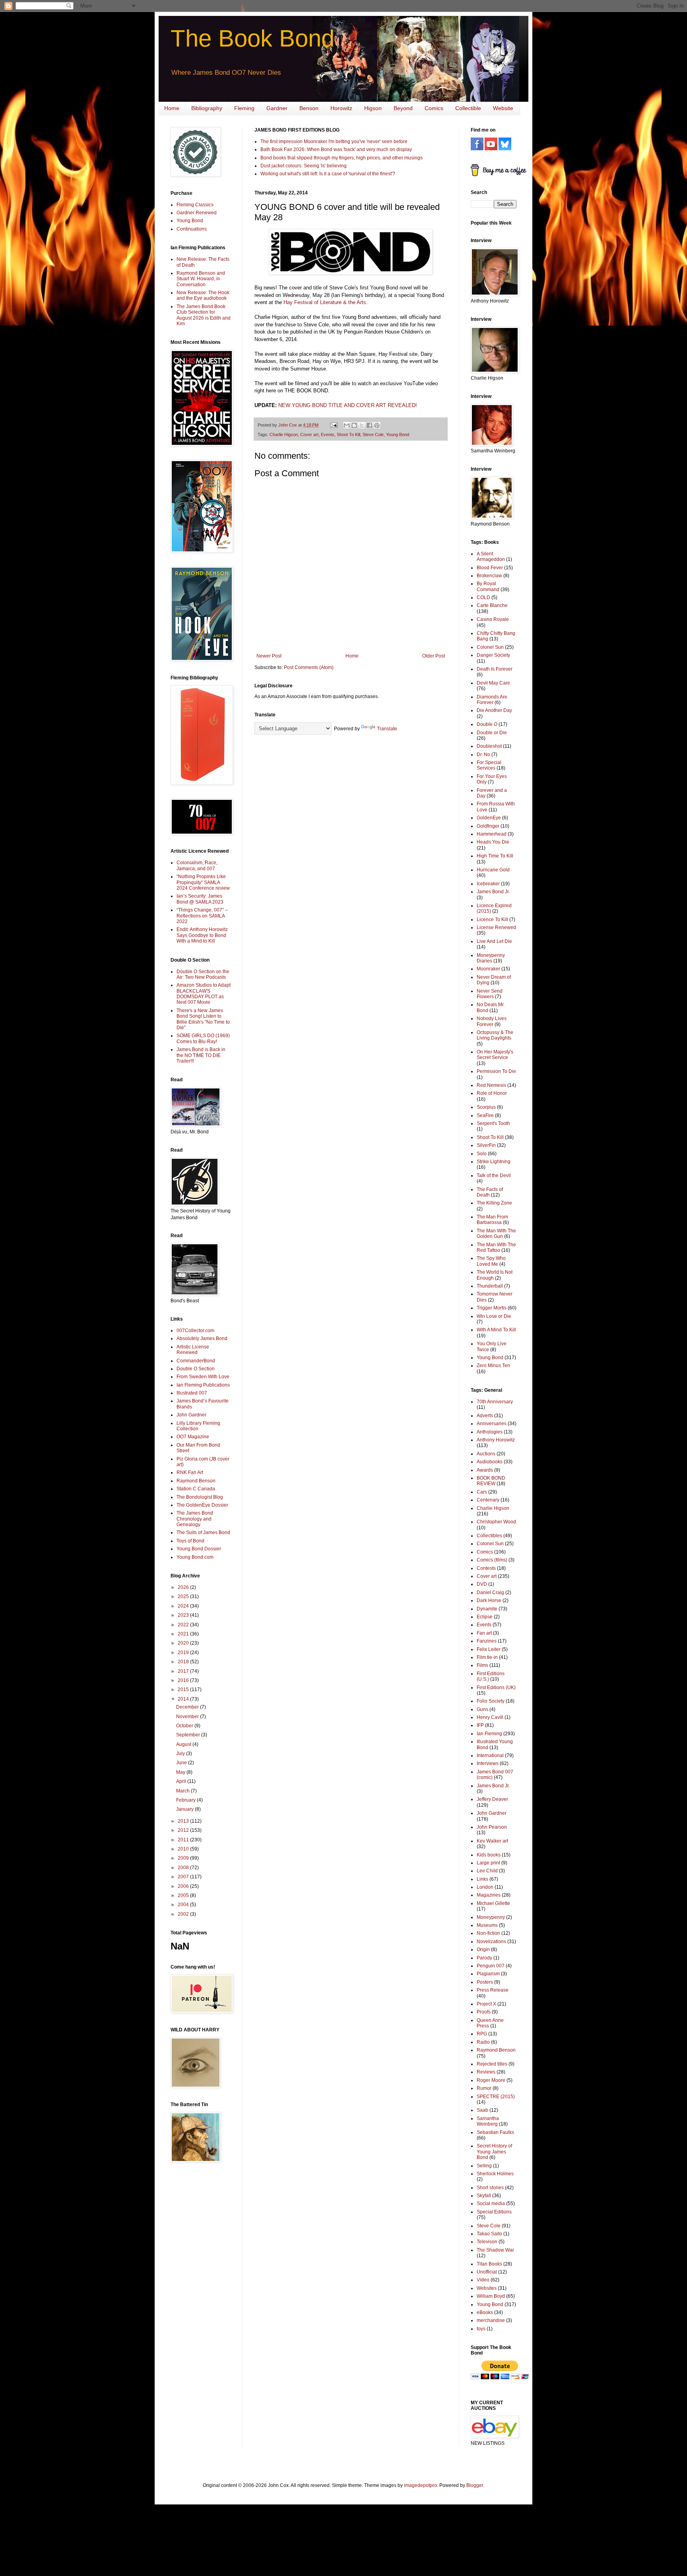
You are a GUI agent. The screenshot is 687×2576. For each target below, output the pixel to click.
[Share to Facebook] (369, 425)
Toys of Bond (190, 1541)
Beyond (403, 108)
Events (328, 435)
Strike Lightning (494, 1162)
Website (503, 108)
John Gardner (191, 1415)
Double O (487, 724)
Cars (482, 1492)
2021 (184, 1634)
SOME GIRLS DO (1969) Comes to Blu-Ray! (203, 1038)
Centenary (488, 1500)
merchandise (491, 2320)
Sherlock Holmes (495, 2174)
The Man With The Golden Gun (496, 1234)
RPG (482, 2034)
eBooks (485, 2312)
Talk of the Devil (494, 1175)
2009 (184, 1858)
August (184, 1744)
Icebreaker (488, 884)
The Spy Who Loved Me (491, 1261)
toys (481, 2329)
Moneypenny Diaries (491, 958)
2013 (184, 1821)
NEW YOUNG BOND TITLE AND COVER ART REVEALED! (348, 405)
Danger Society (493, 655)
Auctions (486, 1454)
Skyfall (484, 2196)
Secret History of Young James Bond (494, 2152)
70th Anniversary (495, 1402)
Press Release (493, 1990)
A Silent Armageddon (491, 557)
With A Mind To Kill (496, 1330)
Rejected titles (492, 2064)
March (183, 1791)
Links (482, 1879)
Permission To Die (496, 1071)
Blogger (475, 2485)
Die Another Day (494, 710)
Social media (491, 2204)
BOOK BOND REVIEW (491, 1481)
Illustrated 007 (192, 1393)
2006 (184, 1886)
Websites (487, 2288)
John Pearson (492, 1827)
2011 (184, 1840)
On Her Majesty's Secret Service (495, 1055)
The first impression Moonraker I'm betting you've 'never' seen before (334, 142)
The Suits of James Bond (203, 1532)
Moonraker (488, 969)
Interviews (488, 1763)
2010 (184, 1849)
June (182, 1763)
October (185, 1726)
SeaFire (485, 1115)
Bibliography (207, 108)
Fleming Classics (195, 205)
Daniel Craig (490, 1593)
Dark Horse (489, 1600)
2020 (184, 1643)
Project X (486, 2004)
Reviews (486, 2072)
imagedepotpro (420, 2485)
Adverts (485, 1416)
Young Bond (398, 435)
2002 (184, 1914)
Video (483, 2280)
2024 (184, 1606)
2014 (184, 1699)
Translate (387, 729)
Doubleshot (489, 746)
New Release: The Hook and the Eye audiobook (203, 295)
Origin (483, 1949)
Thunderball (490, 1286)
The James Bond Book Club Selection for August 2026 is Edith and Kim (204, 315)
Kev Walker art (492, 1841)
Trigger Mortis (492, 1308)
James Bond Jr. (493, 892)
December (188, 1707)
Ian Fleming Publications (203, 1385)
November (188, 1717)
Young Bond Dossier (199, 1549)
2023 (184, 1615)
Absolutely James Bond (202, 1338)
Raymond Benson (196, 1481)
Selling (484, 2166)
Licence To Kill (492, 919)
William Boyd (491, 2296)
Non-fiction (488, 1933)
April (182, 1781)
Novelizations (491, 1942)
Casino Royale (493, 619)
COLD (483, 597)
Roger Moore (491, 2080)
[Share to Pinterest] (377, 425)
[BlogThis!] (354, 425)
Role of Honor (492, 1093)
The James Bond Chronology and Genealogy (195, 1519)
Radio (483, 2042)
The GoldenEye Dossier (202, 1505)
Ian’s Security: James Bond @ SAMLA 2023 (200, 899)
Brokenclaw (489, 576)
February (186, 1800)
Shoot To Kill (348, 435)
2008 (184, 1868)
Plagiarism (488, 1974)
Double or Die (492, 733)
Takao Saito (489, 2234)
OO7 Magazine (193, 1437)
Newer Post (269, 656)
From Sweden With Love (203, 1377)
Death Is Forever (495, 669)
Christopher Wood (496, 1522)
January (185, 1809)
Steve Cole (373, 435)
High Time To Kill (495, 856)
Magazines (489, 1895)
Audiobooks (490, 1462)
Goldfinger (488, 826)
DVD (482, 1584)
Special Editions (494, 2212)
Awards (485, 1470)
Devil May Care (493, 683)
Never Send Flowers (490, 994)
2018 (184, 1662)
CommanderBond (196, 1361)
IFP (480, 1725)
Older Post (434, 656)
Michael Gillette (493, 1903)
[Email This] (347, 425)
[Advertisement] (194, 2295)
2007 (184, 1877)
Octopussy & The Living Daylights (495, 1035)
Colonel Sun (490, 647)
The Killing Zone (494, 1203)
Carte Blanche (492, 605)
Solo (482, 1154)
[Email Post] (334, 425)
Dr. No (483, 755)
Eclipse (485, 1617)
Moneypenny (491, 1917)
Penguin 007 (491, 1966)
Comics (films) (492, 1560)
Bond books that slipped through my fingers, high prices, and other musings (342, 158)
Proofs (484, 2012)
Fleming (244, 108)
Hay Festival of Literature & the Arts (325, 302)
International (490, 1755)
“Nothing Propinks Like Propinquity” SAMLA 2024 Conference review (203, 882)
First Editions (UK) (496, 1688)
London (485, 1887)
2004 (184, 1905)
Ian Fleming (489, 1734)
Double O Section (196, 1369)
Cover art (309, 435)
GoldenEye (489, 818)
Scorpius (486, 1107)
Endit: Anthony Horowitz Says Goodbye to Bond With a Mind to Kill (202, 935)
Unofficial (487, 2272)
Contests (486, 1568)
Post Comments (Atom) (309, 667)
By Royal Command (488, 586)
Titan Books (489, 2264)
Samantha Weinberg (488, 2121)
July (181, 1754)
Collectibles (489, 1536)
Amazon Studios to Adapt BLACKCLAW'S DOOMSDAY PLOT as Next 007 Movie (204, 994)
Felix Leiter (489, 1649)
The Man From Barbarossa (492, 1220)
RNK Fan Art (190, 1472)
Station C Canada (196, 1489)
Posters (485, 1982)
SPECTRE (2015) (496, 2097)
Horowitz (341, 108)
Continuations (192, 229)
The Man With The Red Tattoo (496, 1247)
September (189, 1735)
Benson (309, 108)
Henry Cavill (490, 1717)
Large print (488, 1863)
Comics (434, 108)
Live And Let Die (494, 941)
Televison (487, 2242)
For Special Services (489, 765)
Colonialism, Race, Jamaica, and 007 (197, 865)
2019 (184, 1653)
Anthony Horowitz (496, 1440)
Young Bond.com (195, 1557)
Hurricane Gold (493, 870)
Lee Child (487, 1871)
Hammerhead (492, 834)
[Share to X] (362, 425)
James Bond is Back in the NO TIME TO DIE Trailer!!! (201, 1055)
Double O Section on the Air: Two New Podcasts (203, 974)
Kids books (489, 1855)
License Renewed (496, 927)
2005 (184, 1895)
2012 (184, 1830)
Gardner (277, 108)
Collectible (468, 108)
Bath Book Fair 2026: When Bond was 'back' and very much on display (336, 149)
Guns (482, 1709)
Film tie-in (487, 1657)
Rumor (484, 2088)
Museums (487, 1925)
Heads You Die (493, 842)
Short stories (490, 2188)
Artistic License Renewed (193, 1350)
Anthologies (490, 1432)
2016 (184, 1680)
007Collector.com (195, 1331)
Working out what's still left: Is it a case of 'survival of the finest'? (328, 174)
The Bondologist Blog (200, 1497)
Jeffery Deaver (492, 1799)
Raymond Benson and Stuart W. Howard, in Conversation (201, 279)
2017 (184, 1671)
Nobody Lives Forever (492, 1021)
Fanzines (487, 1641)
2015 (184, 1690)
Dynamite (487, 1609)
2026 (184, 1587)
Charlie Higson (284, 435)
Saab (482, 2110)
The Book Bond (252, 38)
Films (482, 1665)
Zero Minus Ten (493, 1366)
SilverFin (486, 1145)
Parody (484, 1958)
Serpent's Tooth (493, 1123)
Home (172, 108)
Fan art (484, 1633)
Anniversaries (492, 1424)
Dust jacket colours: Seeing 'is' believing (304, 166)
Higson (373, 108)
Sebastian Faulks (495, 2132)
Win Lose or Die (494, 1316)
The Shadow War (495, 2250)
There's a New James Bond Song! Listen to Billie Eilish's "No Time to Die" (203, 1019)
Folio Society (491, 1701)
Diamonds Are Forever (492, 700)
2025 (184, 1596)
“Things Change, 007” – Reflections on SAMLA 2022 (202, 916)
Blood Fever (490, 568)
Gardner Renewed (197, 213)
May (181, 1772)
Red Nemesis (491, 1085)
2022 (184, 1625)
